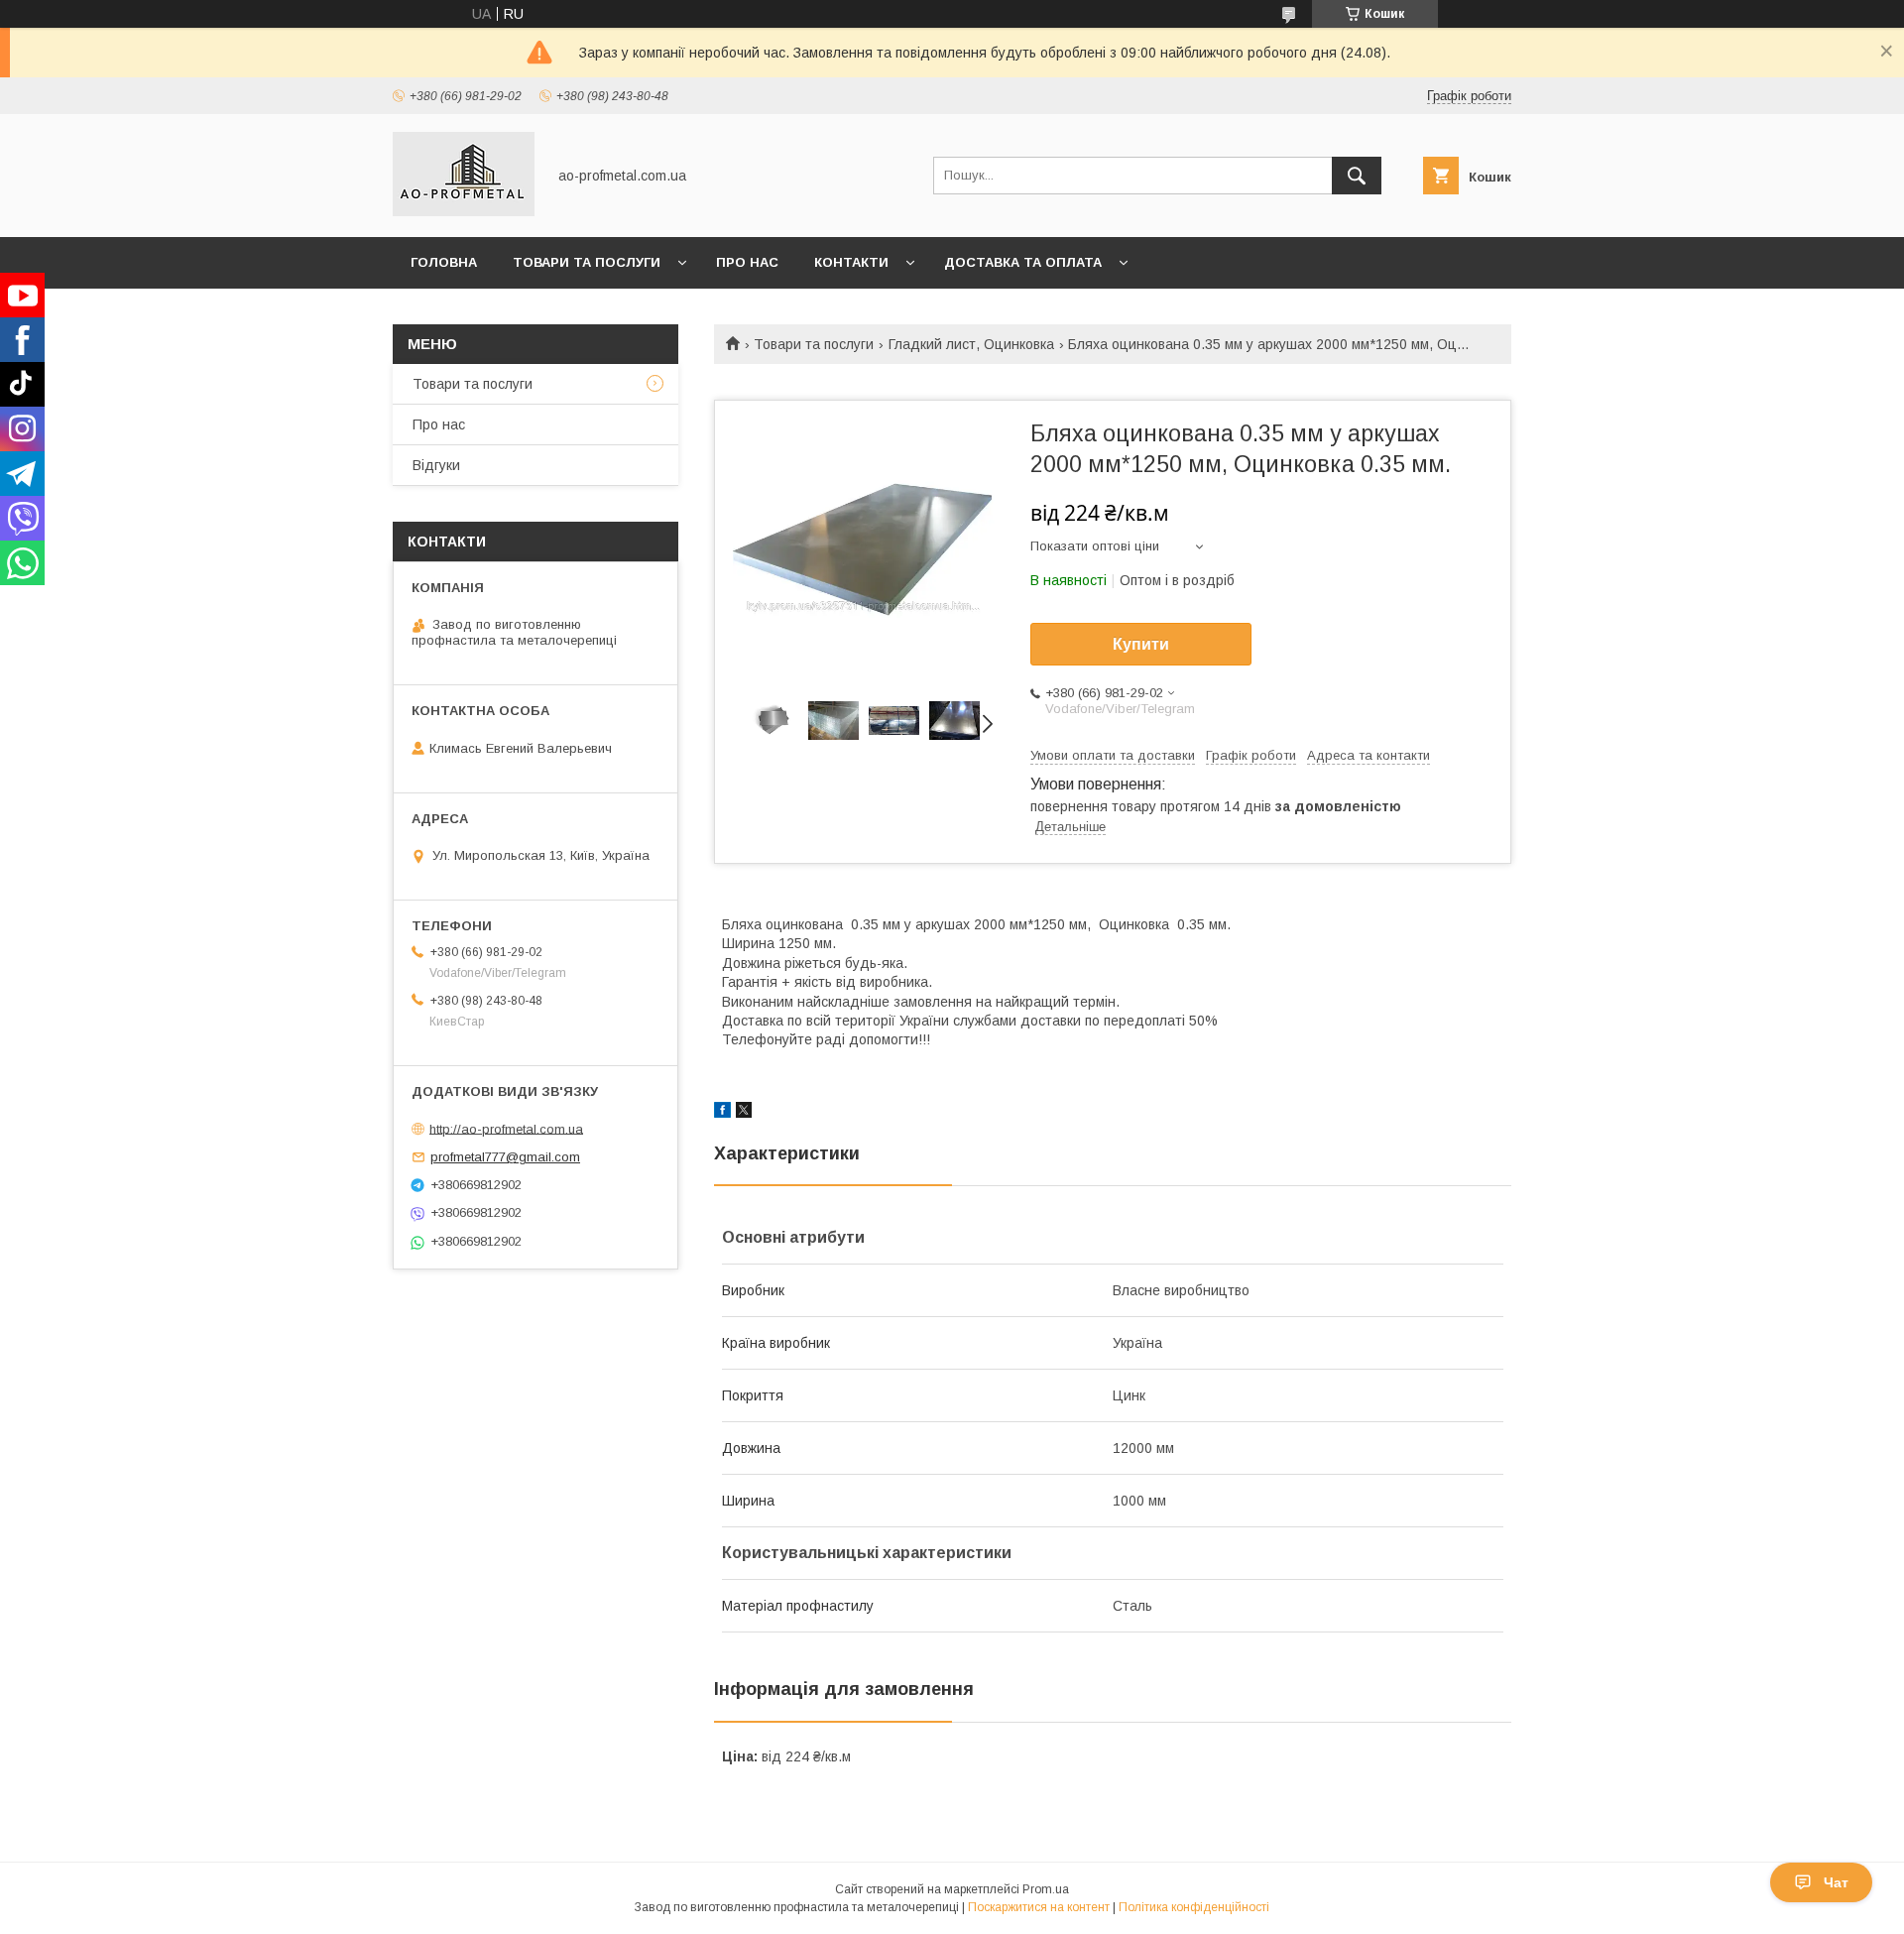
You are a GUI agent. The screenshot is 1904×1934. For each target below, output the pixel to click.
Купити (1141, 644)
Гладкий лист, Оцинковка (971, 344)
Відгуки (436, 465)
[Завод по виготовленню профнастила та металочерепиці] (464, 211)
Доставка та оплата (1023, 262)
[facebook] (722, 1113)
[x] (744, 1113)
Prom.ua (1046, 1889)
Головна (444, 262)
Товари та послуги (587, 262)
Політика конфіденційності (1194, 1907)
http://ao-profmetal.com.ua (506, 1128)
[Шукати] (1357, 176)
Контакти (851, 262)
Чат (1836, 1882)
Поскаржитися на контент (1039, 1907)
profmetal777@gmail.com (505, 1157)
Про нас (747, 262)
